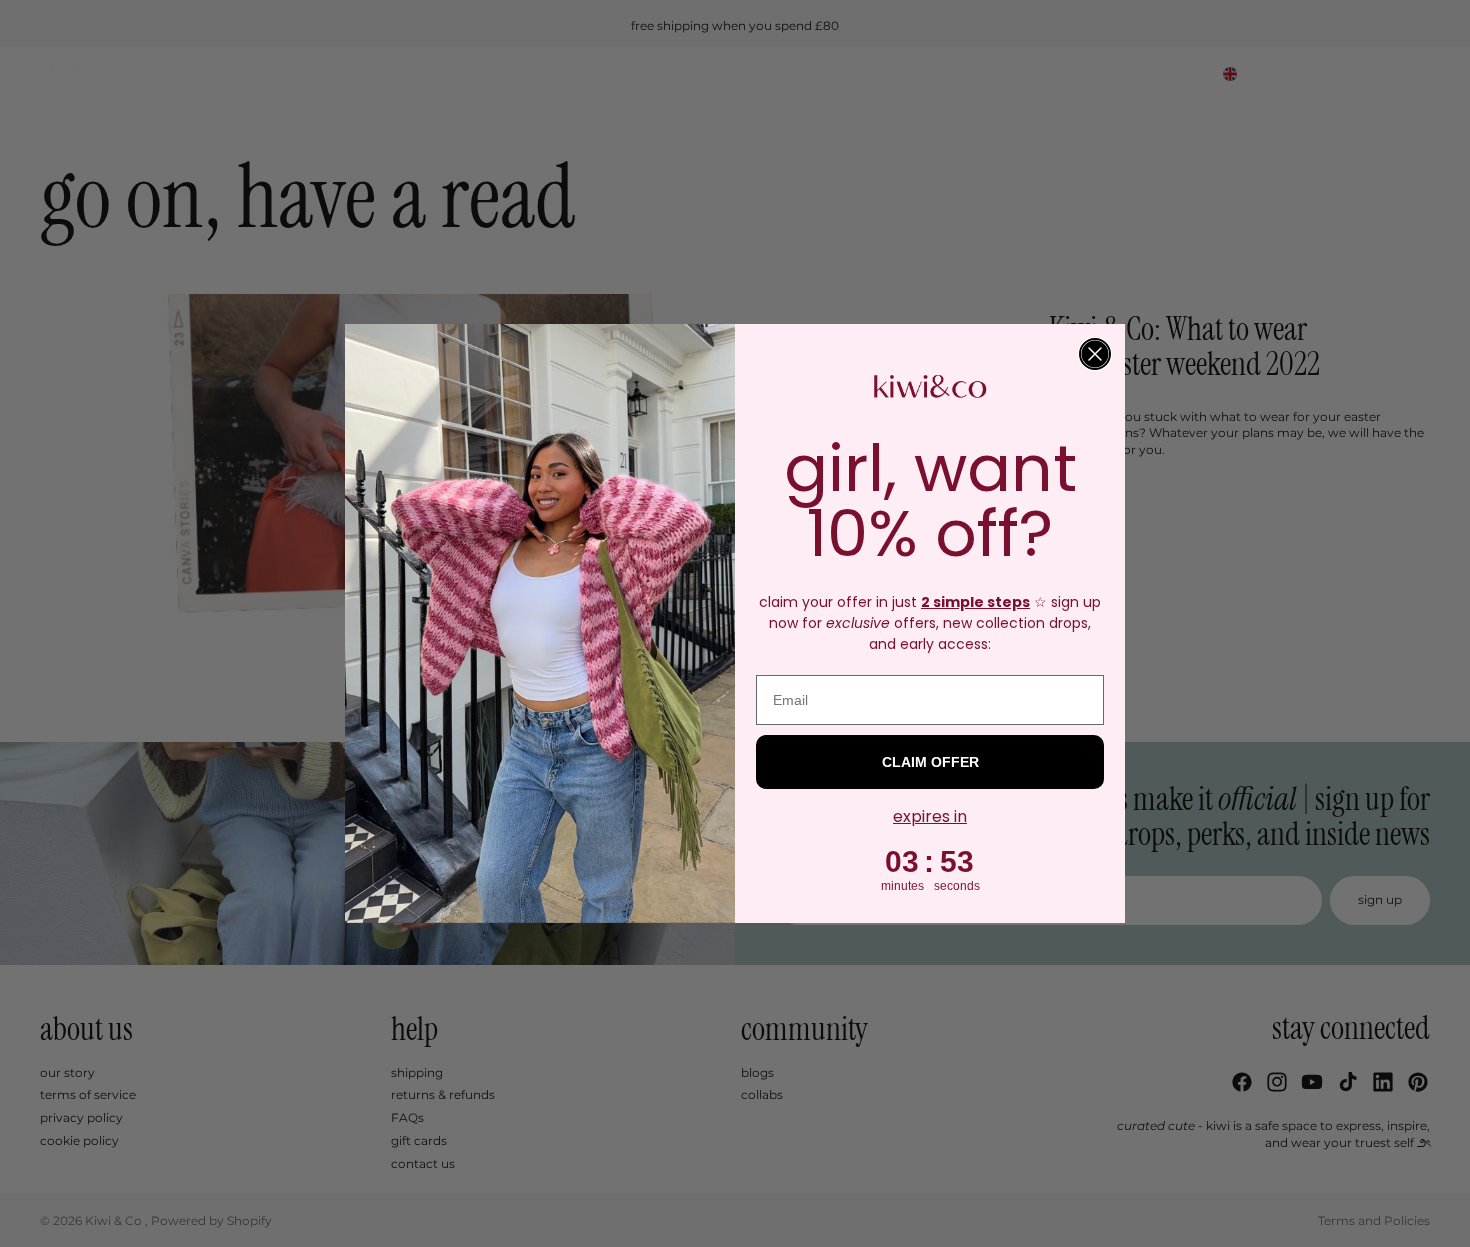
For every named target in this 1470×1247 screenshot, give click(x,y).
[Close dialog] (1095, 354)
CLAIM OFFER (930, 762)
